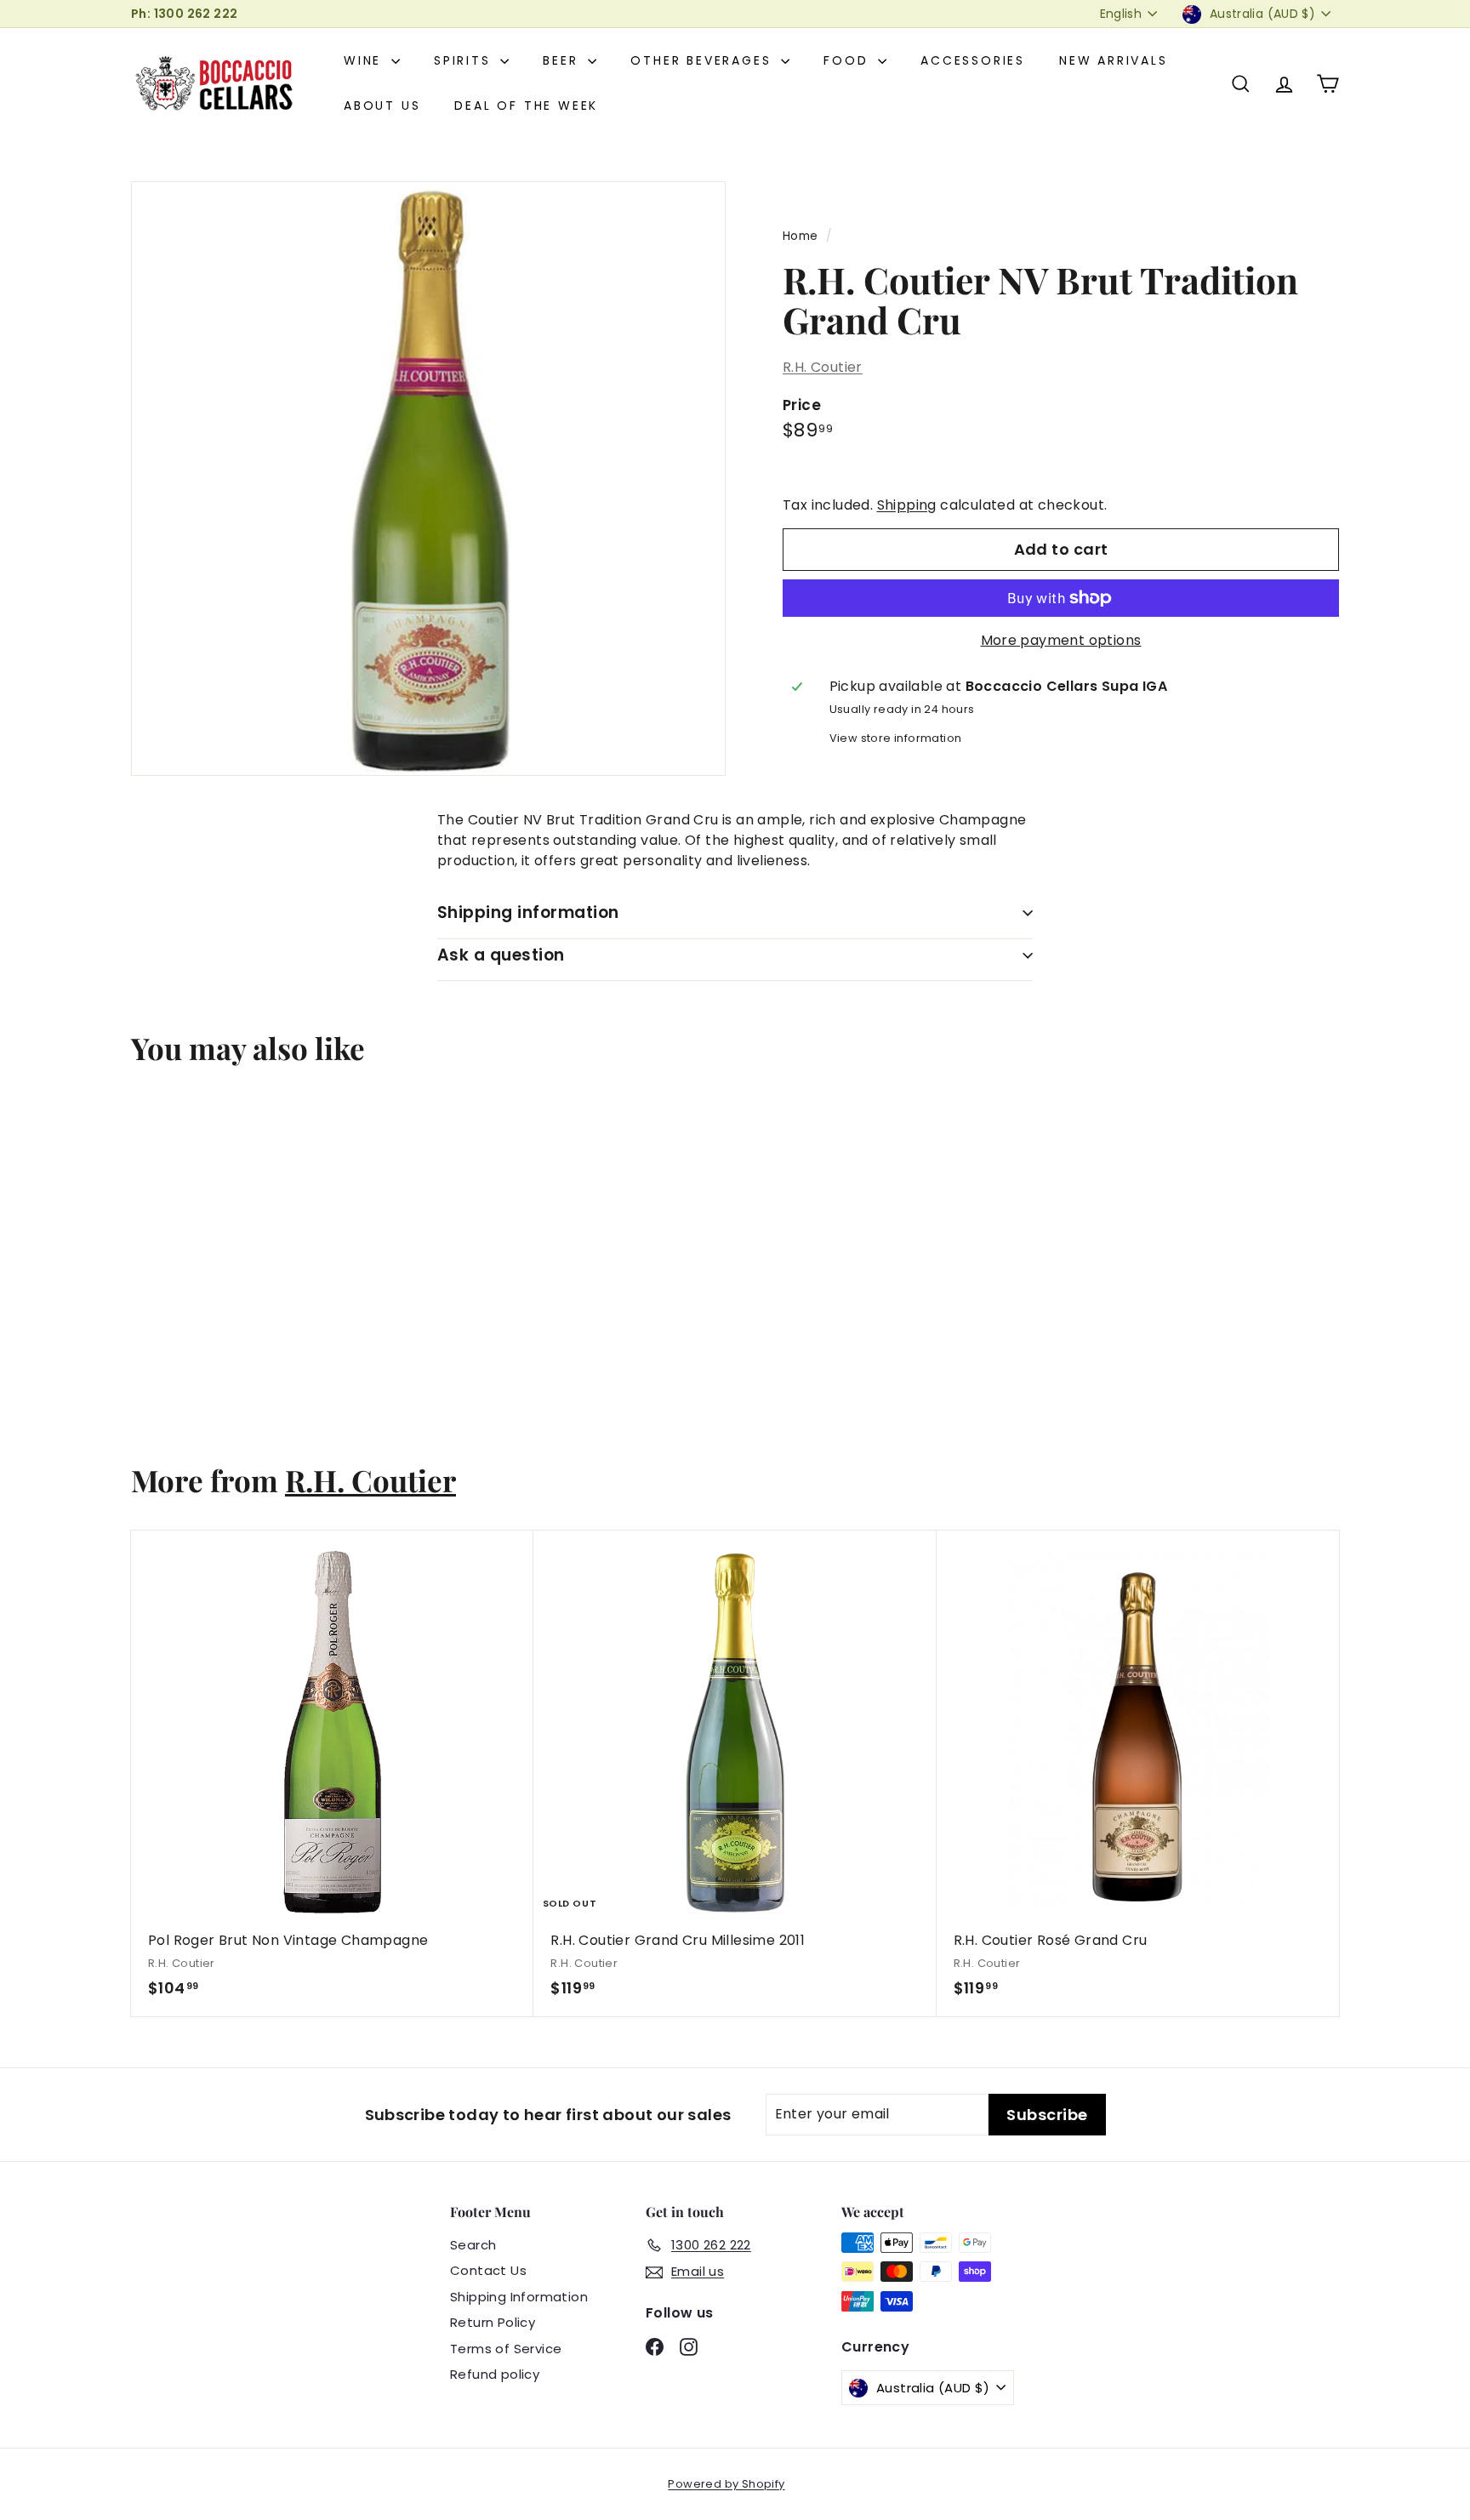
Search (473, 2245)
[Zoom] (428, 479)
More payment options (1061, 640)
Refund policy (495, 2374)
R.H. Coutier (823, 367)
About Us (382, 105)
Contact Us (488, 2270)
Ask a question (501, 955)
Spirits (465, 60)
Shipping (907, 505)
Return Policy (493, 2322)
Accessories (973, 60)
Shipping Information (519, 2297)
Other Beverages (704, 60)
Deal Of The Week (526, 105)
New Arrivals (1114, 60)
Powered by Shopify (726, 2484)
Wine (365, 60)
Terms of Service (506, 2349)
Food (849, 60)
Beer (563, 60)
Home (801, 236)
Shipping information (528, 912)
